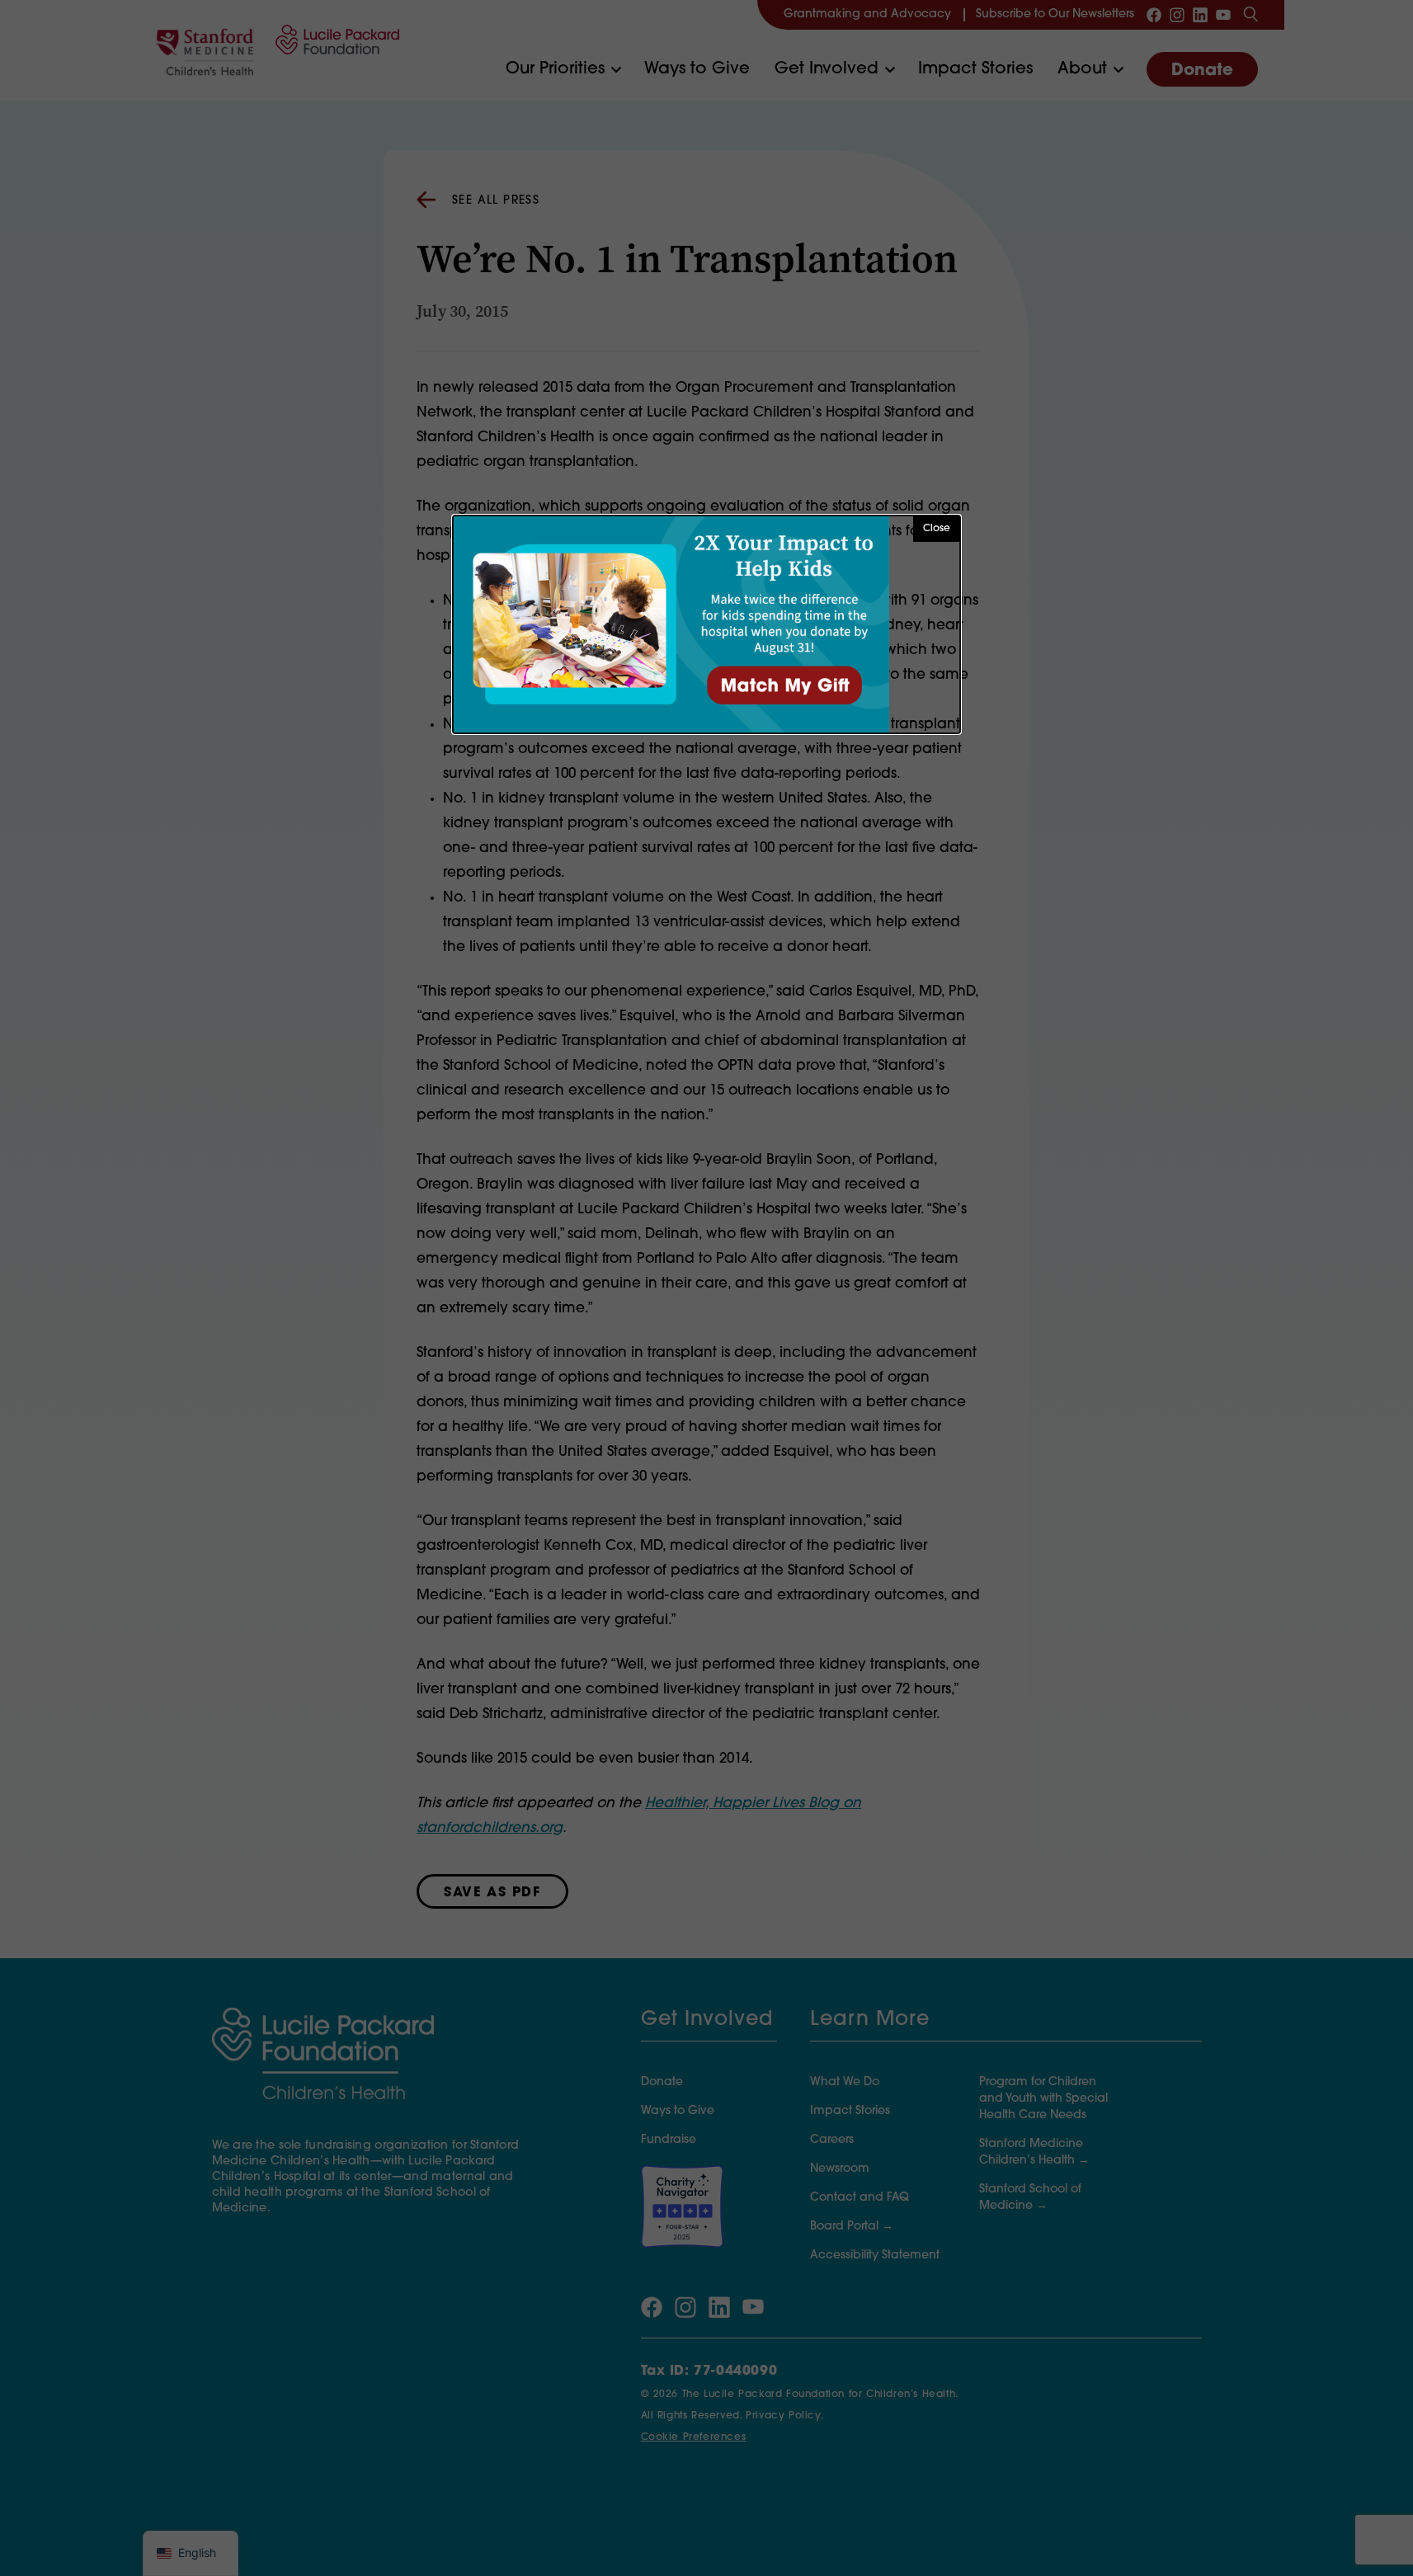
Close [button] (937, 529)
